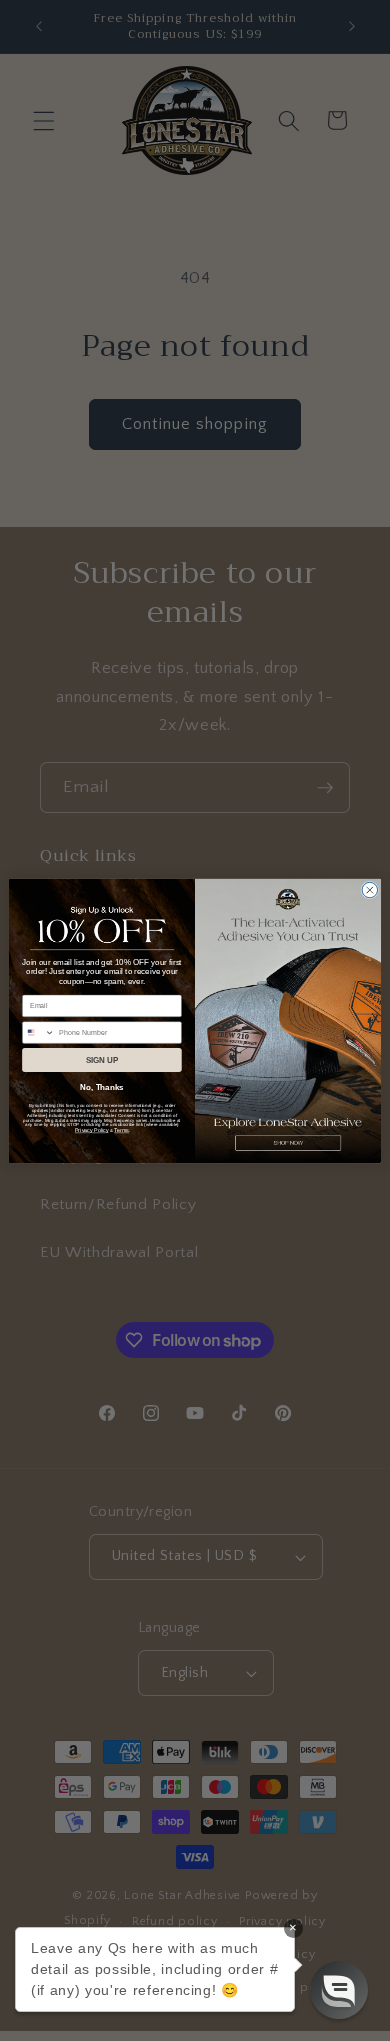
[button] (339, 1990)
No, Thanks (101, 1087)
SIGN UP (102, 1059)
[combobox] (39, 1031)
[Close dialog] (370, 890)
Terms (121, 1130)
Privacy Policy (92, 1130)
